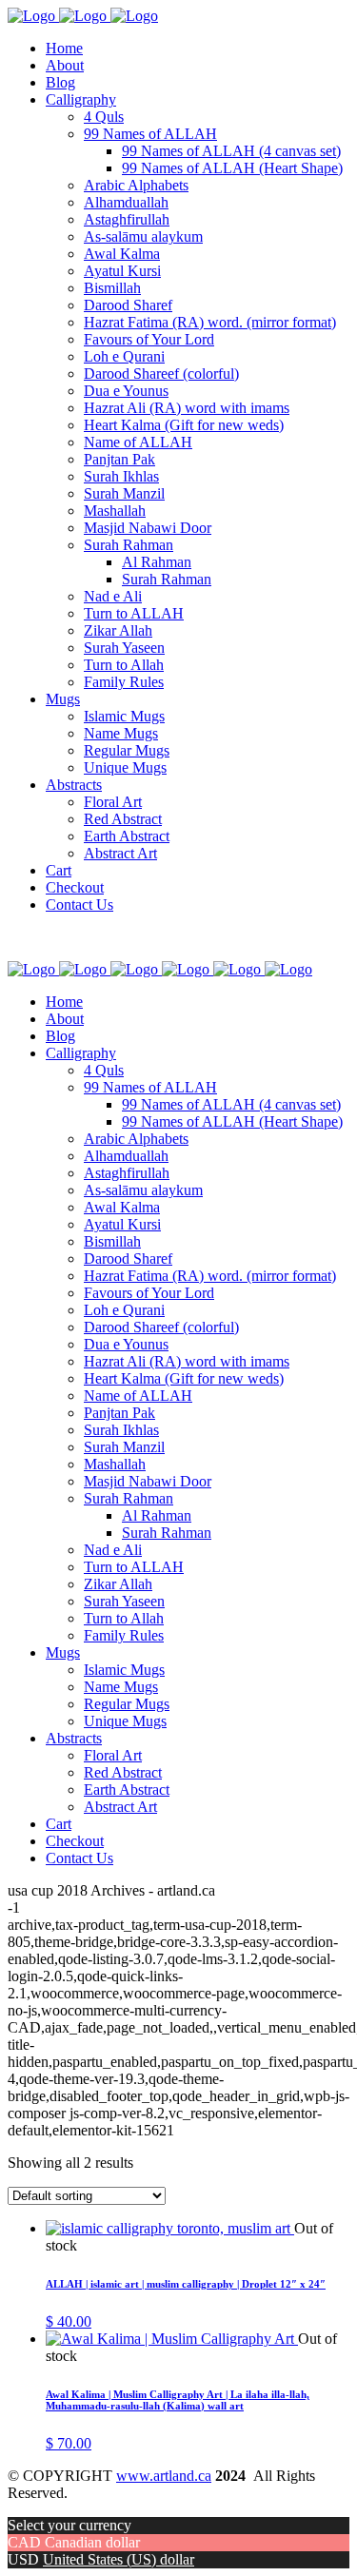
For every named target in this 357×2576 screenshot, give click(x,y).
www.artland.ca (164, 2476)
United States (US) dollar (119, 2559)
